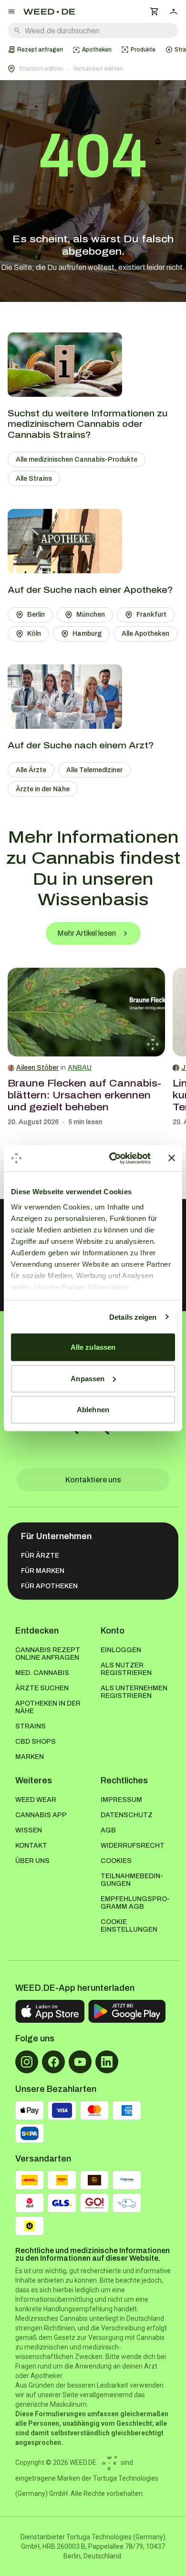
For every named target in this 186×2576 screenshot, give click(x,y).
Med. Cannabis (42, 1673)
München (91, 615)
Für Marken (43, 1571)
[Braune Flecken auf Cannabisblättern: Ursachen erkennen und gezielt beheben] (86, 1012)
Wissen (29, 1830)
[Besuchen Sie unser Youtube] (80, 2062)
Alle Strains (34, 479)
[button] (93, 69)
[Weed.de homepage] (49, 12)
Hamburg (87, 634)
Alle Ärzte (31, 770)
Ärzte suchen (42, 1688)
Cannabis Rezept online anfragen (48, 1654)
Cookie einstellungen (129, 1926)
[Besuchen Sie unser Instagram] (27, 2062)
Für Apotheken (49, 1586)
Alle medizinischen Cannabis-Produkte (77, 460)
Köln (34, 634)
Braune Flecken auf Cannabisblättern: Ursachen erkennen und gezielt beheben (84, 1095)
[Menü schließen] (11, 11)
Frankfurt (151, 615)
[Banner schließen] (172, 1158)
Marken (30, 1757)
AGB (108, 1830)
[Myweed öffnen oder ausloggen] (174, 11)
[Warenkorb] (155, 11)
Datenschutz (127, 1815)
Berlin (36, 615)
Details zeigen (133, 1317)
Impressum (121, 1800)
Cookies (116, 1861)
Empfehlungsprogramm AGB (135, 1903)
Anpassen (88, 1378)
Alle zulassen (93, 1347)
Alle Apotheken (145, 634)
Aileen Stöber (37, 1068)
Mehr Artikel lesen (87, 933)
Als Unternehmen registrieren (134, 1692)
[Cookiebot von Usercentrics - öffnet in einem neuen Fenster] (113, 1158)
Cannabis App (41, 1815)
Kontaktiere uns (93, 1480)
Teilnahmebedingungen (132, 1880)
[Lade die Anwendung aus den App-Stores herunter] (50, 2011)
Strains (31, 1726)
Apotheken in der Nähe (48, 1707)
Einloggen (121, 1650)
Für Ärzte (40, 1556)
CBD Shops (36, 1742)
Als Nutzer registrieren (126, 1669)
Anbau (80, 1068)
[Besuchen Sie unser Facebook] (53, 2062)
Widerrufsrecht (133, 1846)
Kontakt (31, 1846)
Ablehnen (93, 1410)
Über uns (32, 1861)
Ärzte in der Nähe (43, 789)
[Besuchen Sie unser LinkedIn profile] (107, 2062)
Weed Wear (36, 1800)
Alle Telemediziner (94, 770)
